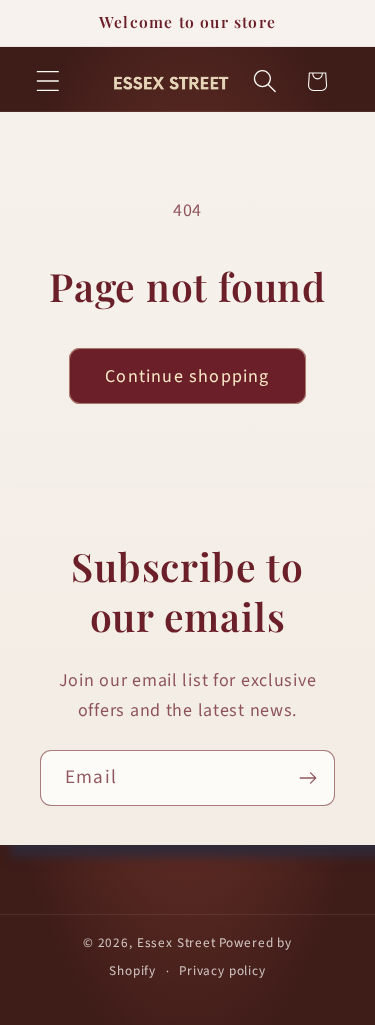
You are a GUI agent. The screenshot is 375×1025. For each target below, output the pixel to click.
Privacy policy (222, 970)
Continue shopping (187, 376)
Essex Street (176, 942)
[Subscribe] (307, 778)
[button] (48, 81)
